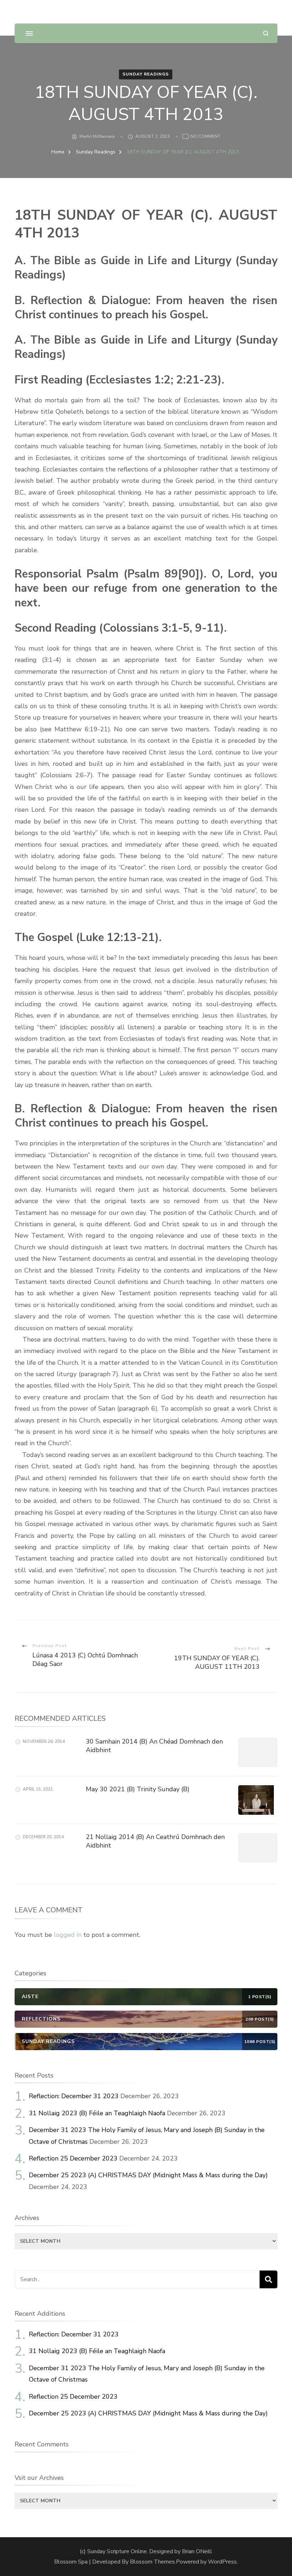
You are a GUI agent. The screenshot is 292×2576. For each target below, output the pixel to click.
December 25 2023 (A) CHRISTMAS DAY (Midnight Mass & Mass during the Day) (148, 2175)
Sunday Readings (146, 74)
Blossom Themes (152, 2562)
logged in (68, 1935)
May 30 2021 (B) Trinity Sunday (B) (138, 1789)
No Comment (206, 137)
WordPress (222, 2562)
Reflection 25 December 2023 (73, 2158)
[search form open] (266, 33)
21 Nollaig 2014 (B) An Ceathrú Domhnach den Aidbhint (155, 1841)
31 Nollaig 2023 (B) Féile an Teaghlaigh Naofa (97, 2113)
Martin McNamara (97, 136)
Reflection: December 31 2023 (74, 2096)
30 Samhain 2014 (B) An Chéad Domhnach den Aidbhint (154, 1746)
